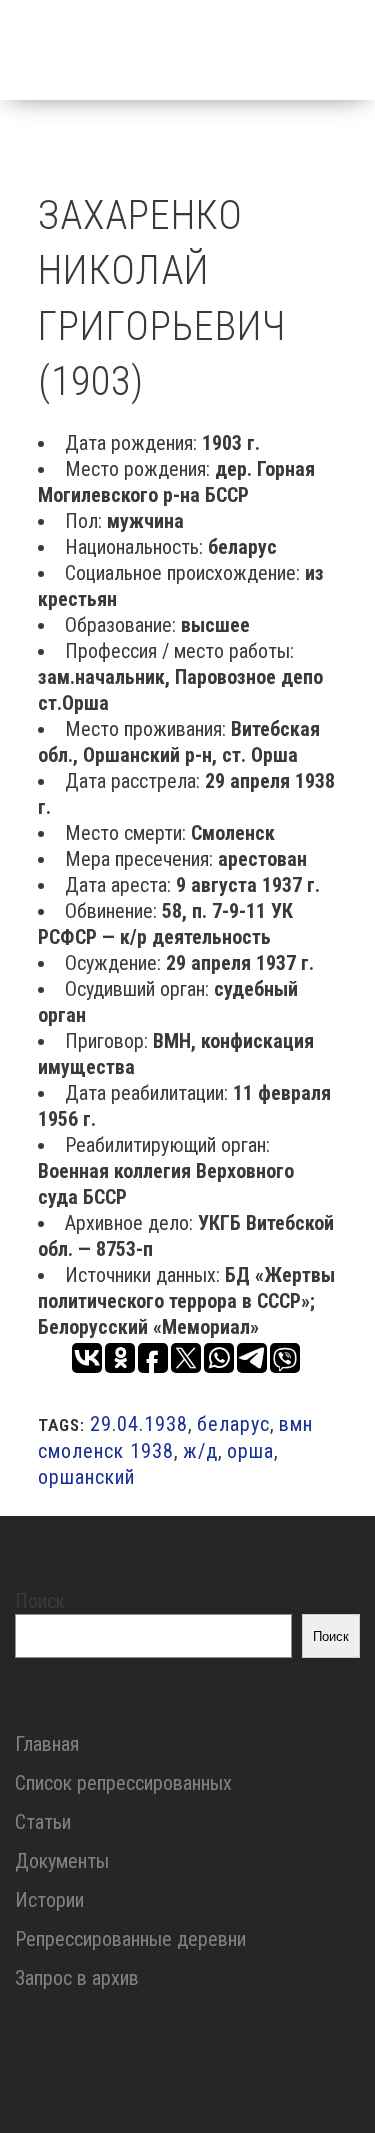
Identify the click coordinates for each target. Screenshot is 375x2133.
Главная (47, 1744)
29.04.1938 (139, 1424)
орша (250, 1451)
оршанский (86, 1477)
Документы (62, 1861)
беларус (233, 1424)
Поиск (40, 1601)
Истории (49, 1900)
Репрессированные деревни (130, 1939)
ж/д (200, 1451)
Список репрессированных (123, 1783)
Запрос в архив (77, 1978)
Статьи (43, 1822)
